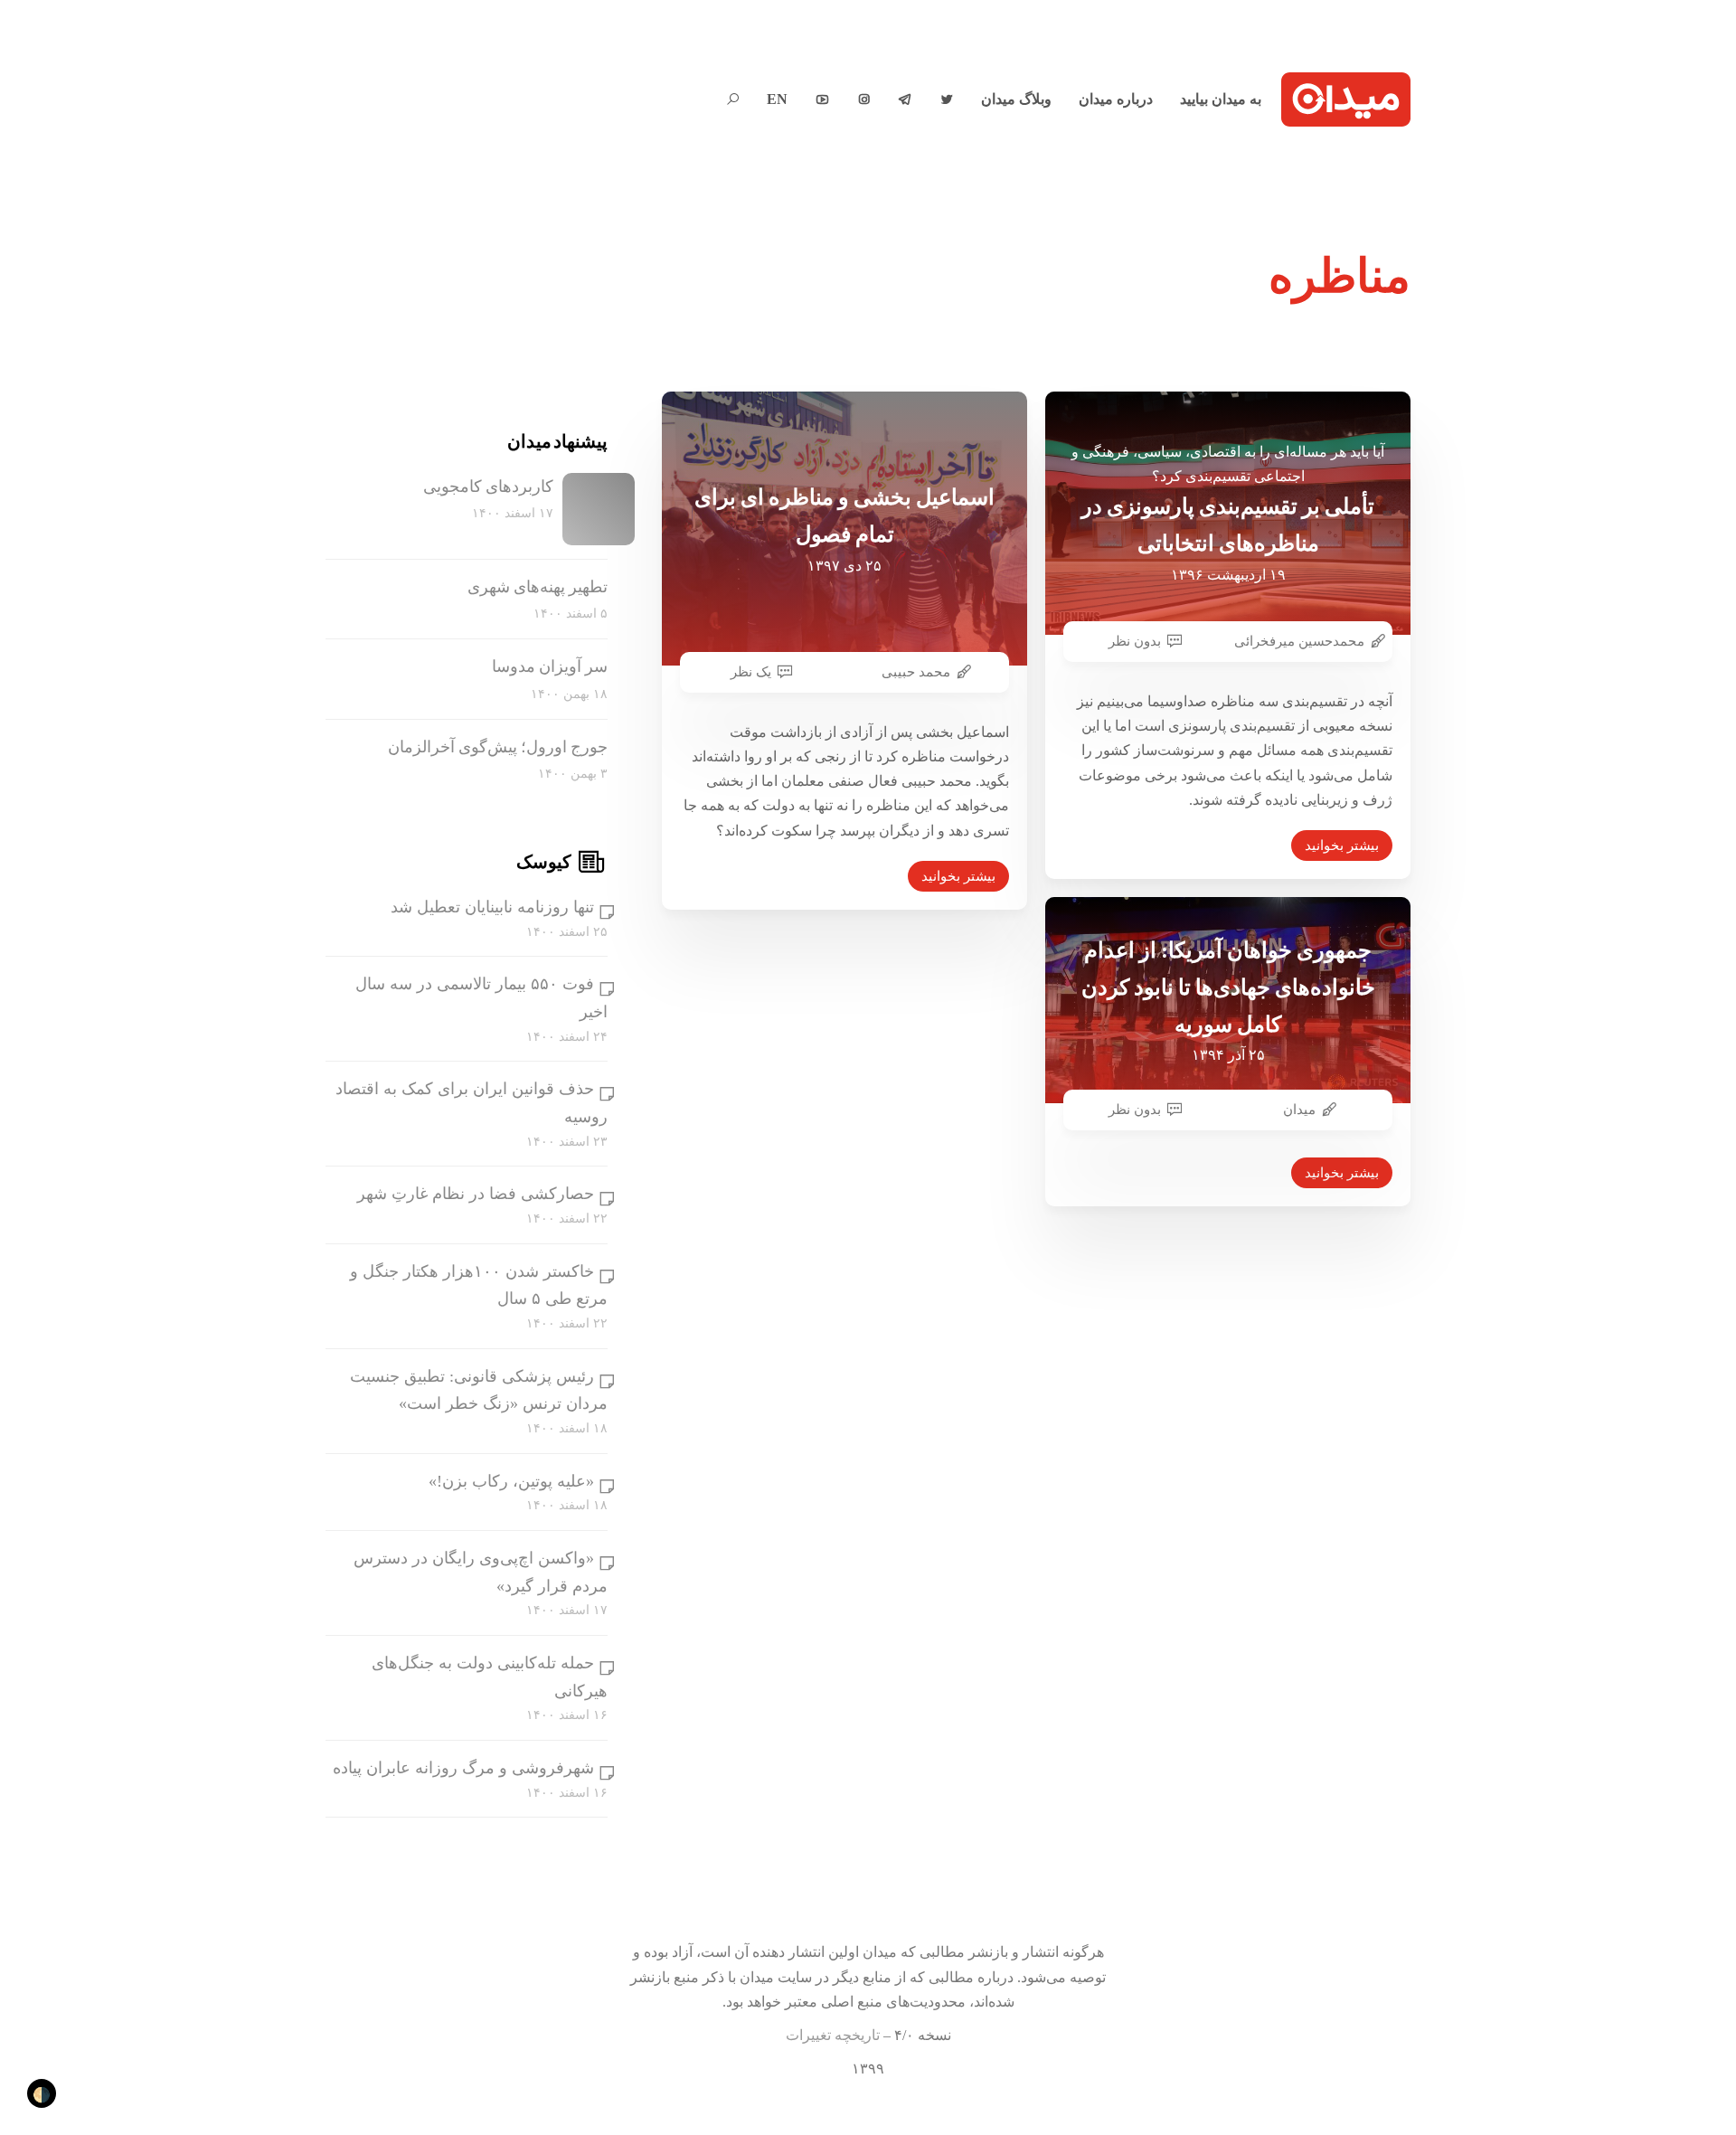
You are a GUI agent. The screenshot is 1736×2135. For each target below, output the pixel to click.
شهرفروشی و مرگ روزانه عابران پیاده (463, 1768)
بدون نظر (1135, 641)
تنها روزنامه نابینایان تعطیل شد (492, 907)
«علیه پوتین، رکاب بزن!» (511, 1481)
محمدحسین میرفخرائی (1299, 641)
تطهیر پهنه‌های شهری (538, 587)
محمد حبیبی (916, 672)
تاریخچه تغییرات (833, 2035)
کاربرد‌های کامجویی (488, 487)
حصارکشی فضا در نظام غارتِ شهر (476, 1194)
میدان (1299, 1110)
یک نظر (751, 672)
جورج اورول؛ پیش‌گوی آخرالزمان (498, 747)
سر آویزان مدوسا (550, 666)
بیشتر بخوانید (958, 876)
